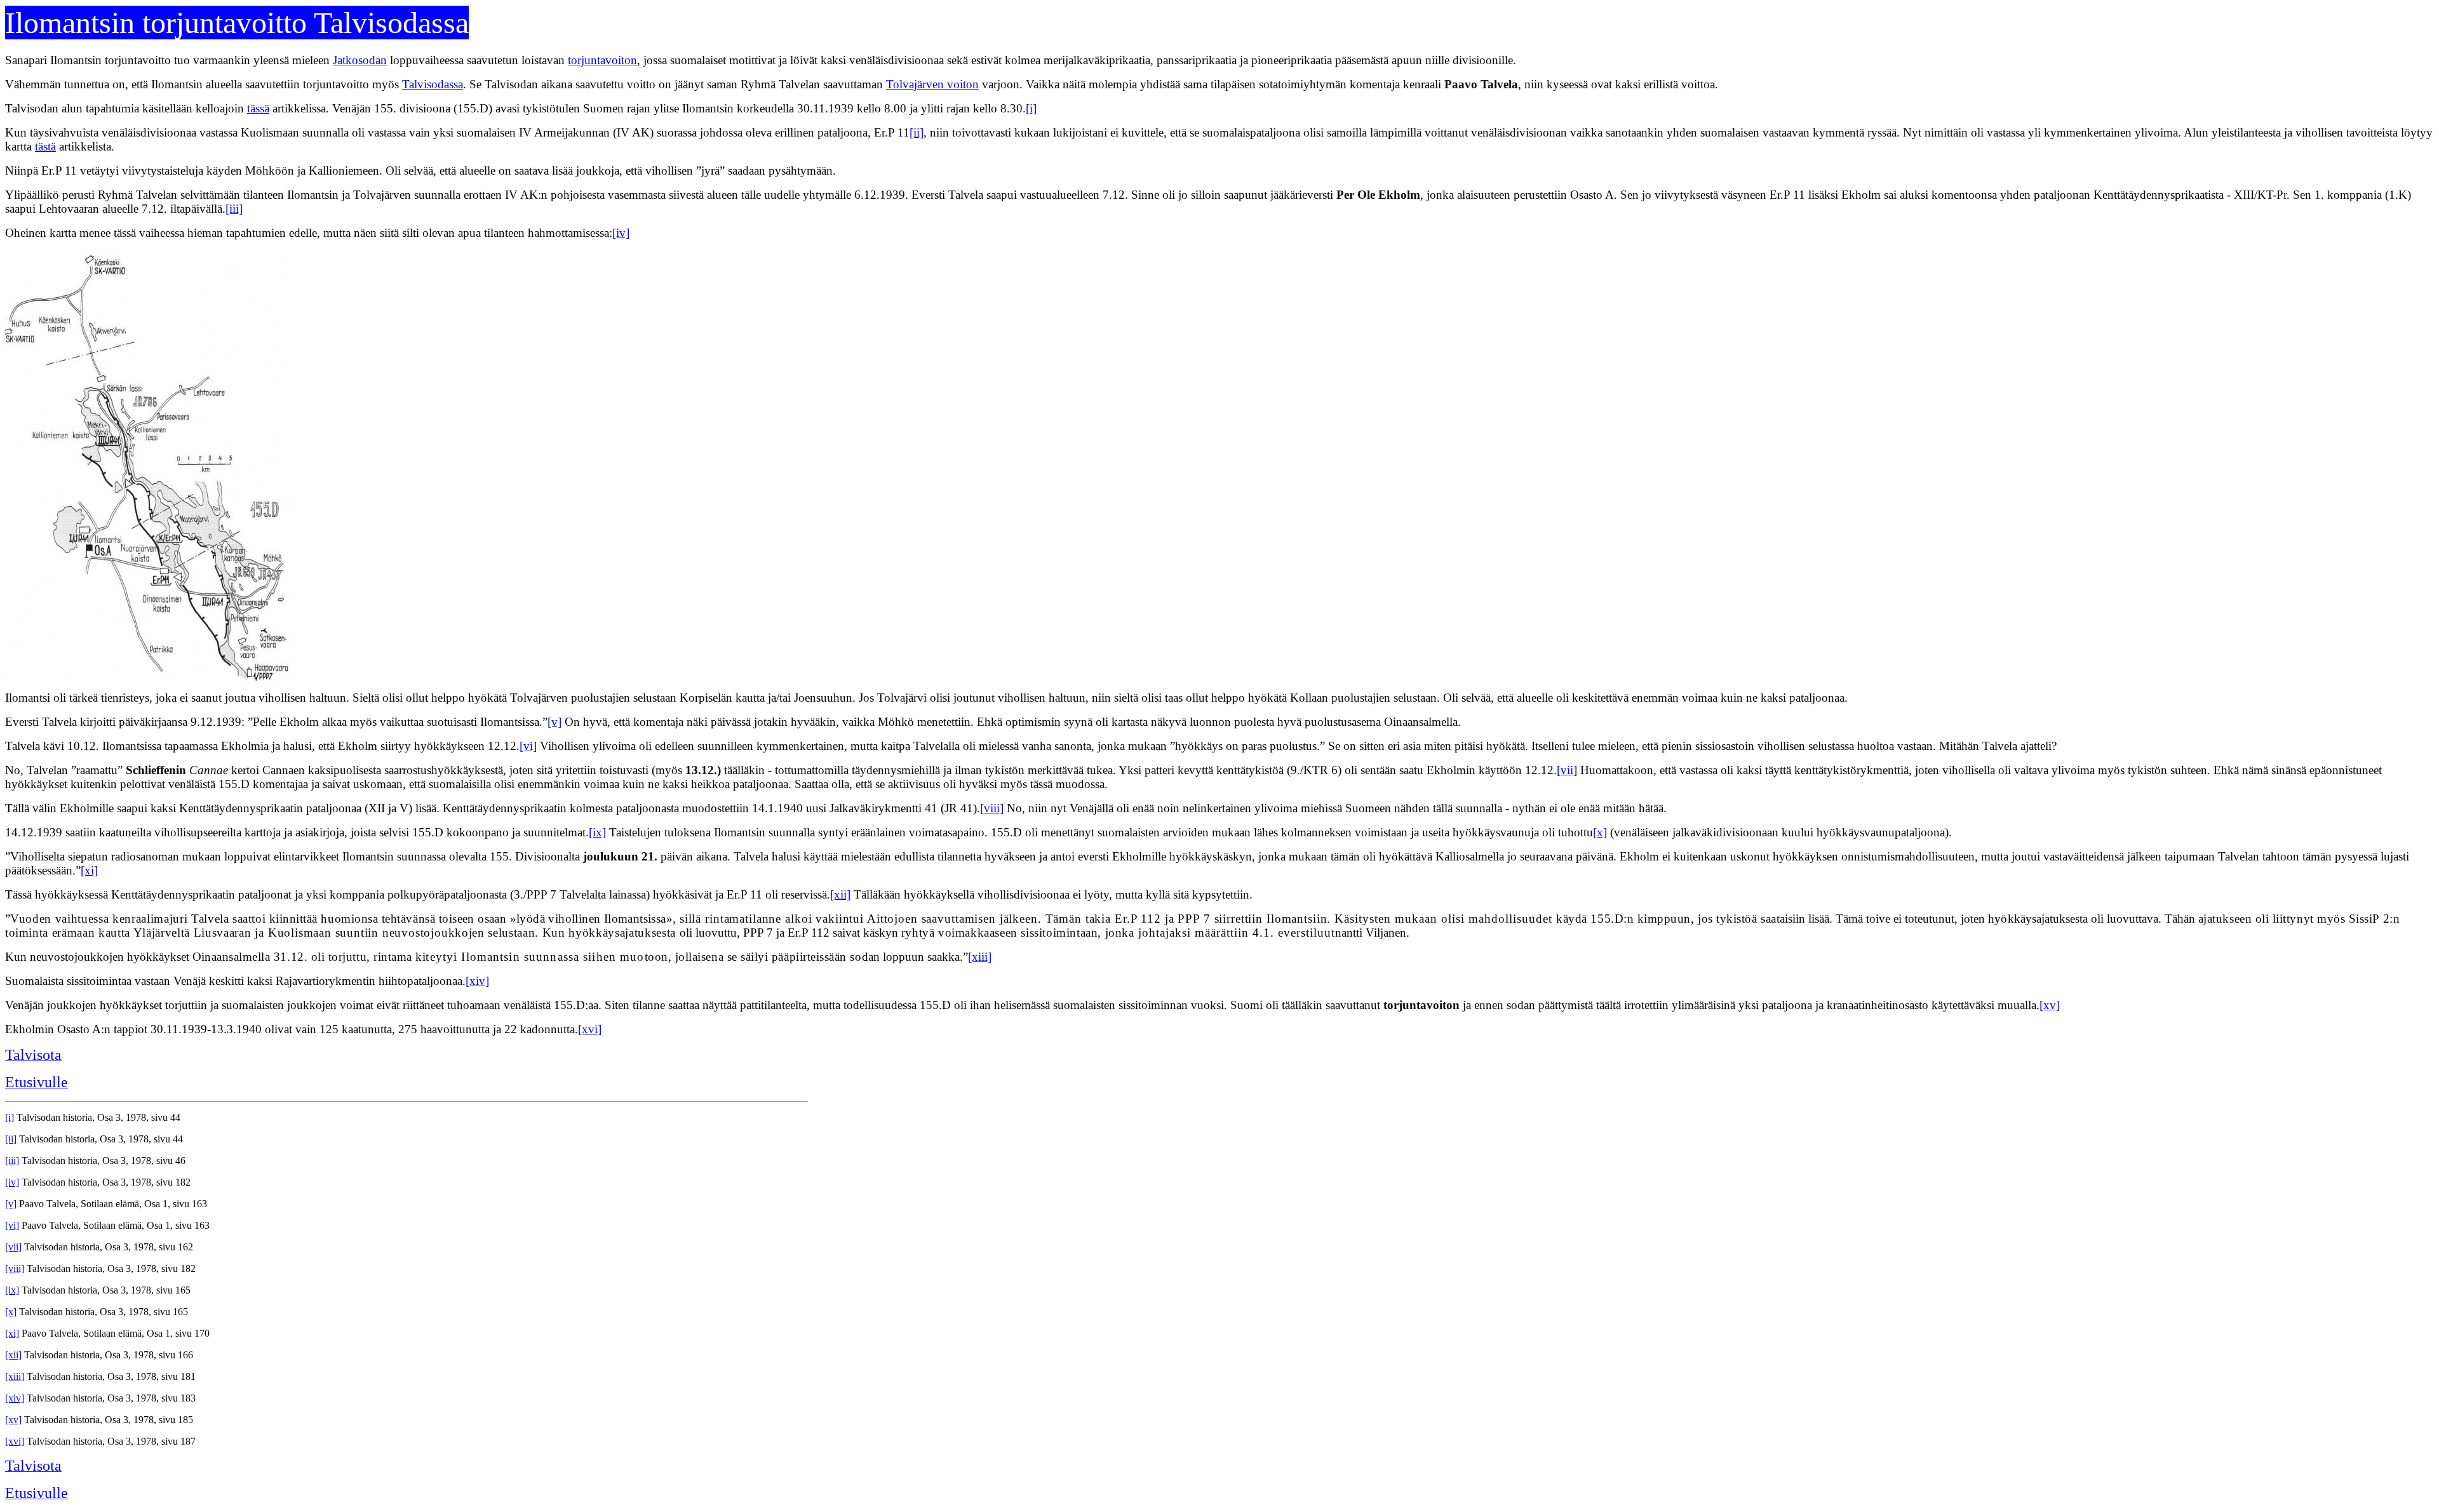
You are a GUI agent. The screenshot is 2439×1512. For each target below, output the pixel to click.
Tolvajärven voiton (932, 84)
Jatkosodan (360, 60)
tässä (258, 108)
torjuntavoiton (602, 60)
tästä (45, 146)
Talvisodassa (433, 84)
